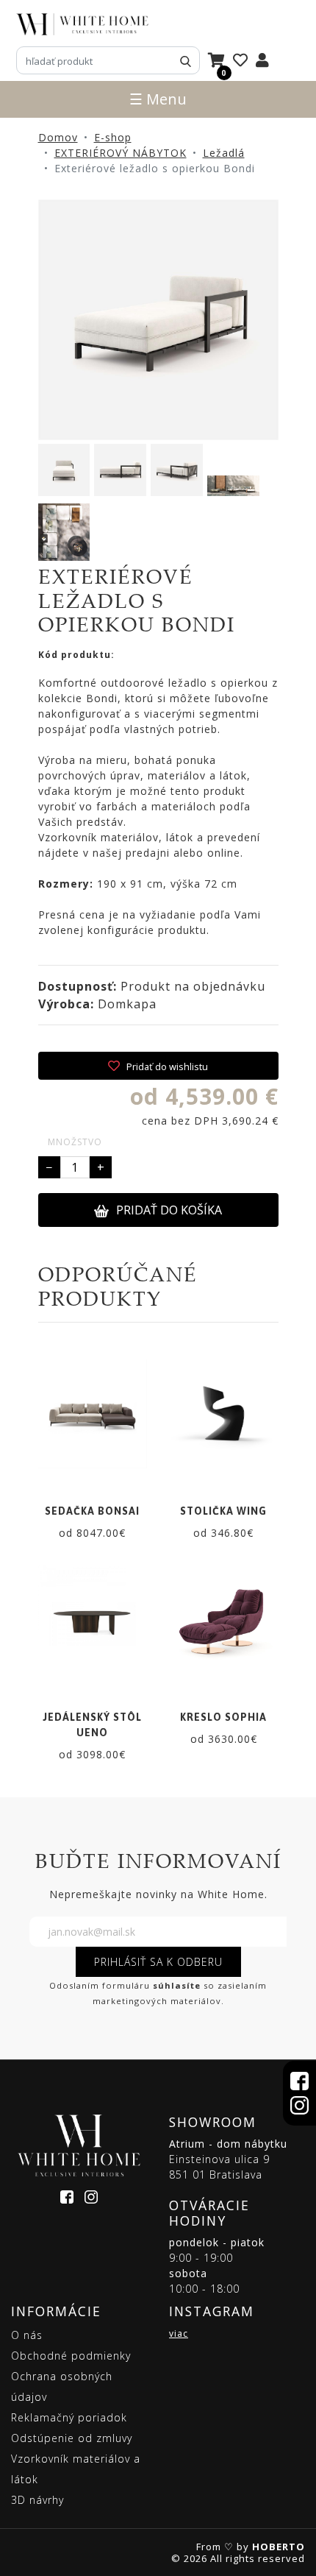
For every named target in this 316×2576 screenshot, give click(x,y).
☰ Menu (158, 99)
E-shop (113, 137)
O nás (27, 2335)
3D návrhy (37, 2500)
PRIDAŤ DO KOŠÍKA (169, 1210)
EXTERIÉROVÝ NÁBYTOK (121, 153)
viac (179, 2333)
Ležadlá (224, 153)
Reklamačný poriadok (69, 2417)
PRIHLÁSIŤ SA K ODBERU (158, 1962)
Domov (58, 137)
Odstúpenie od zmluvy (72, 2438)
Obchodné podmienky (71, 2356)
